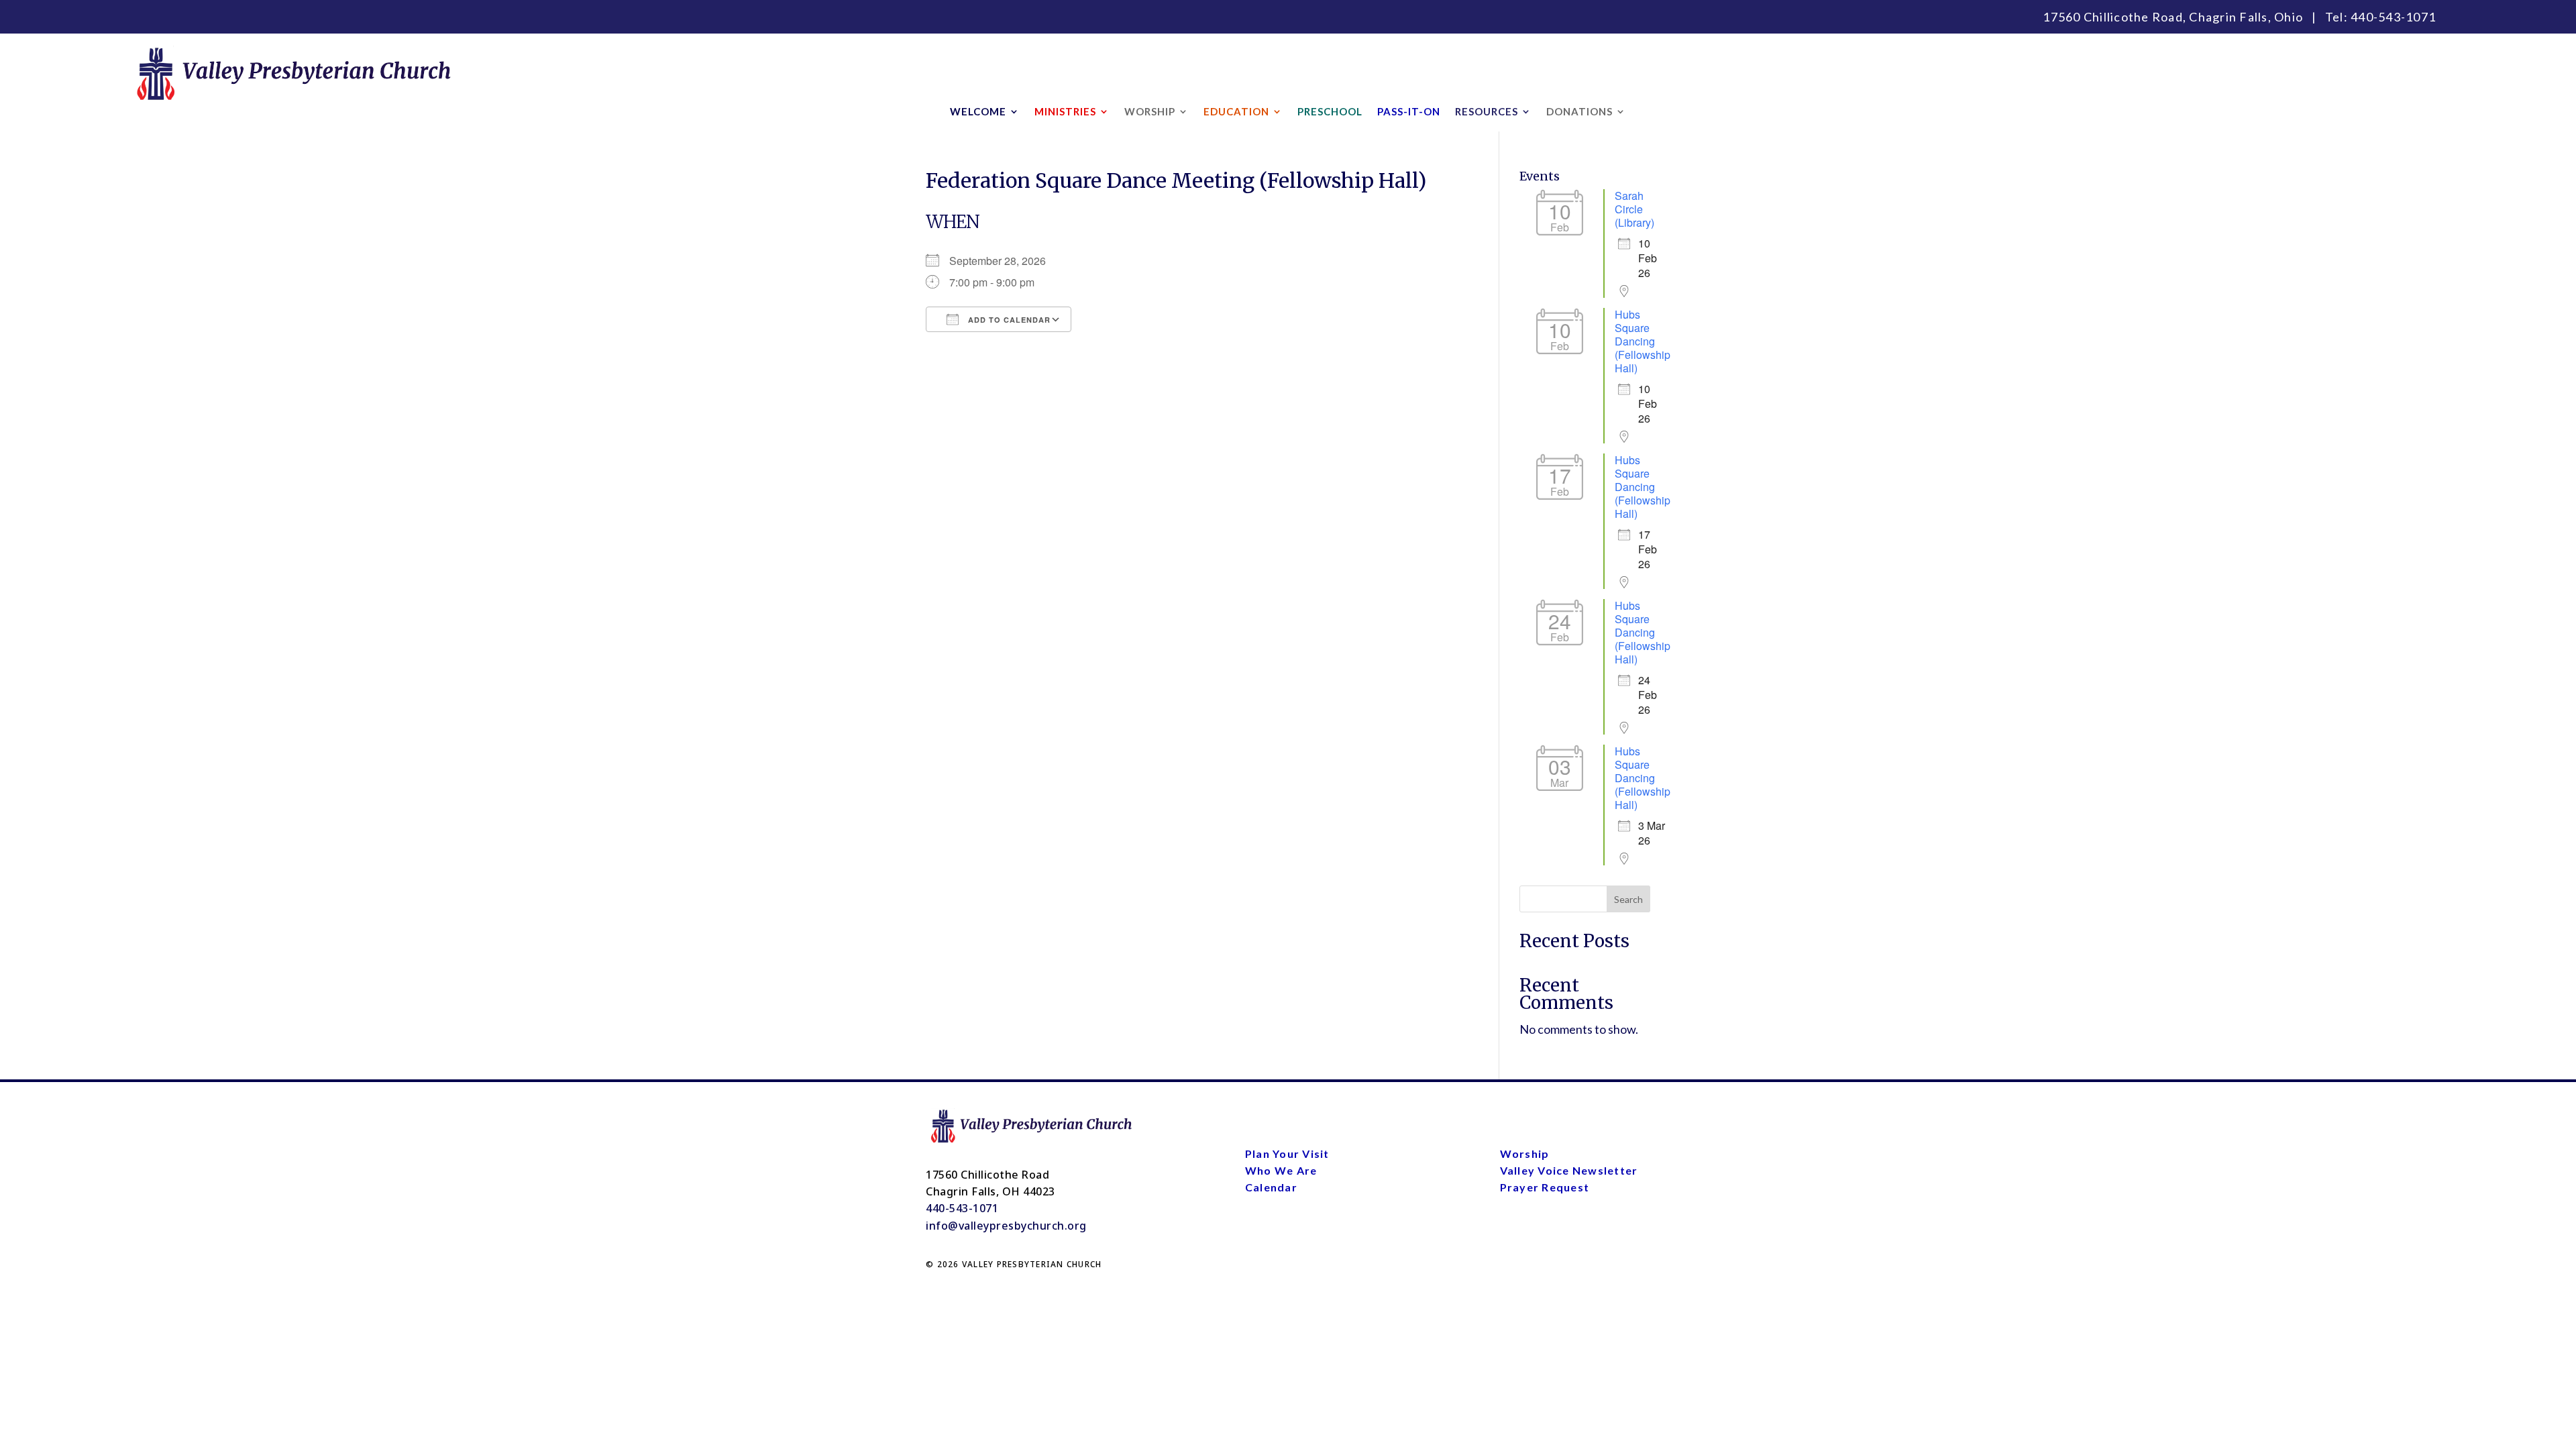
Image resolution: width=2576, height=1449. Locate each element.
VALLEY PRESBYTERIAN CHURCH (1032, 1264)
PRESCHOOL (1330, 112)
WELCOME (978, 112)
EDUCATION (1236, 112)
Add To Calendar (1008, 320)
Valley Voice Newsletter (1569, 1170)
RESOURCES (1487, 112)
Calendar (1271, 1187)
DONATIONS (1579, 112)
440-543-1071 (2393, 17)
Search (1628, 899)
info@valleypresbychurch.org (1006, 1226)
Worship (1525, 1153)
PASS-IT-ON (1409, 112)
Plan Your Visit (1287, 1153)
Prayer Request (1545, 1187)
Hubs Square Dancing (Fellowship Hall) (1643, 341)
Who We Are (1281, 1170)
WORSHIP (1150, 112)
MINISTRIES (1065, 112)
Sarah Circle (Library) (1634, 209)
